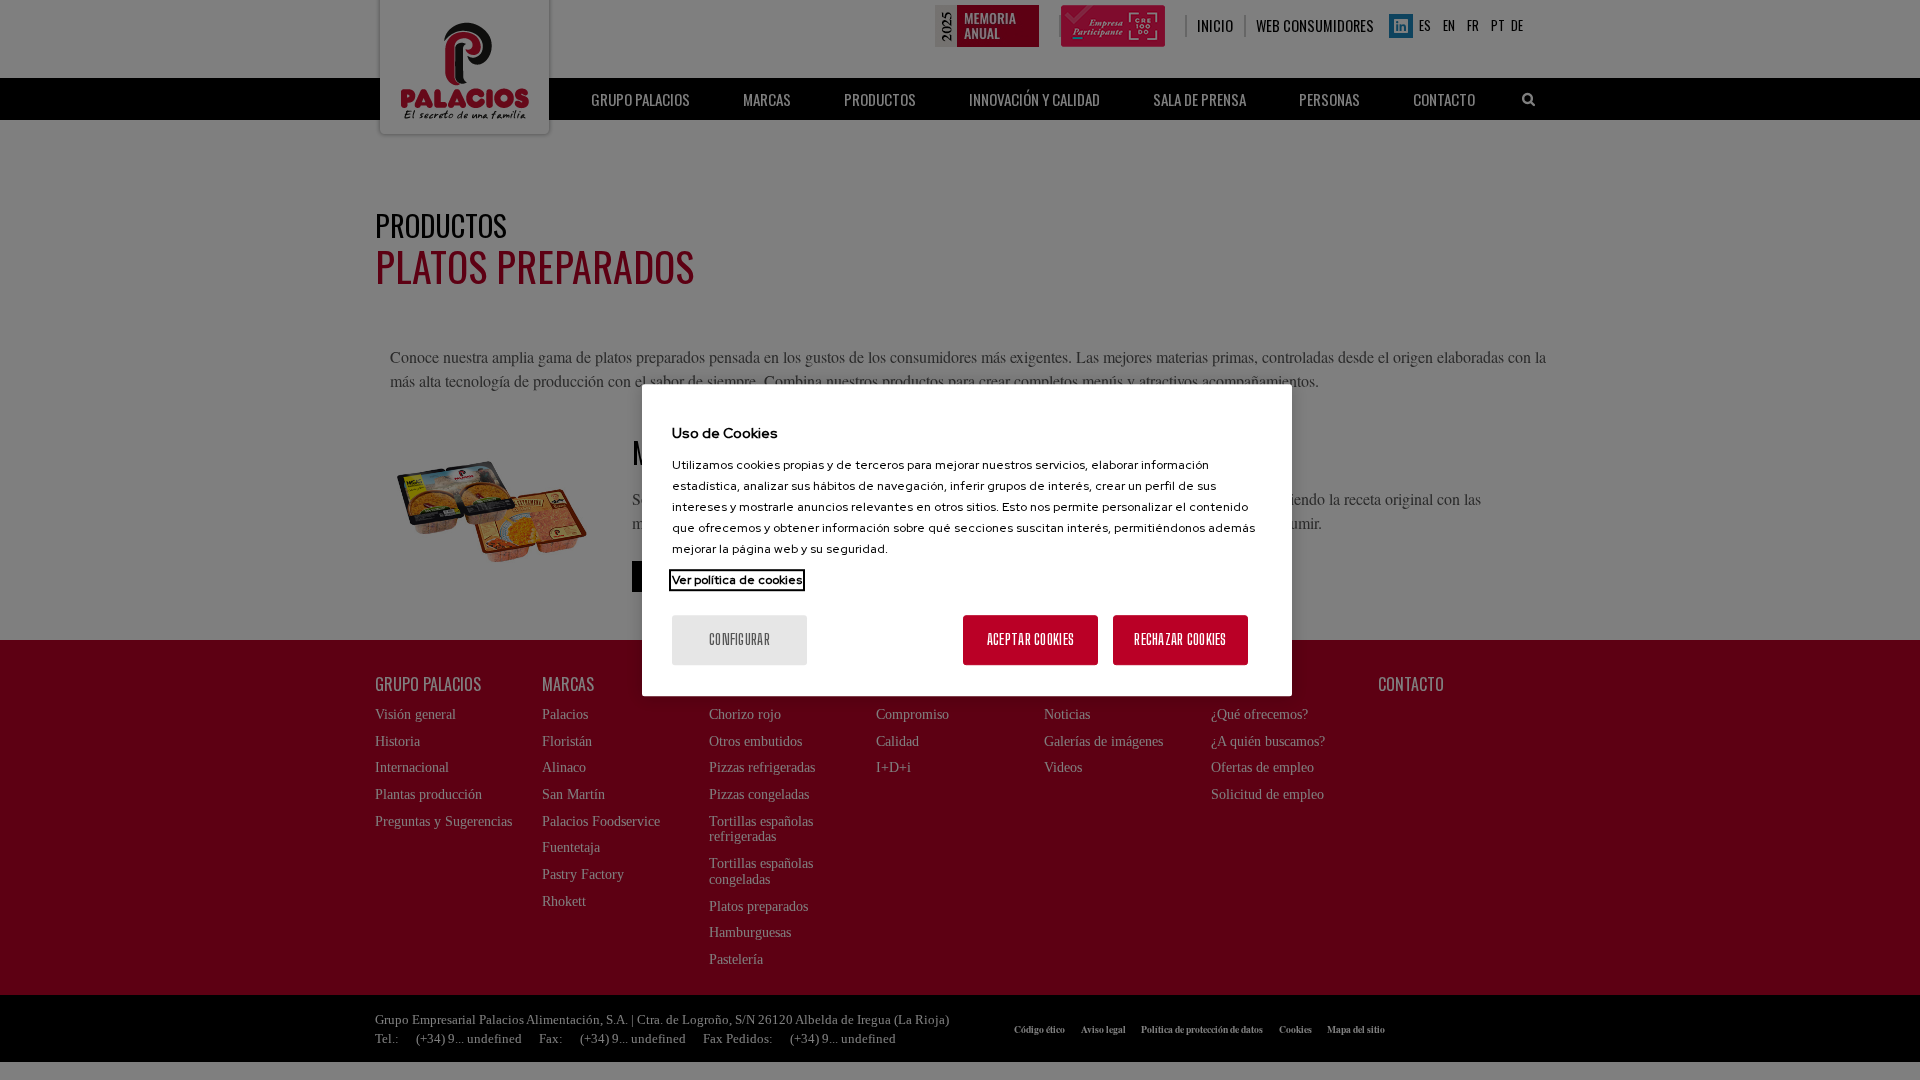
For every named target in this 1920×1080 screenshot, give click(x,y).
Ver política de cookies (737, 580)
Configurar (739, 639)
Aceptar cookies (1030, 639)
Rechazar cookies (1180, 639)
